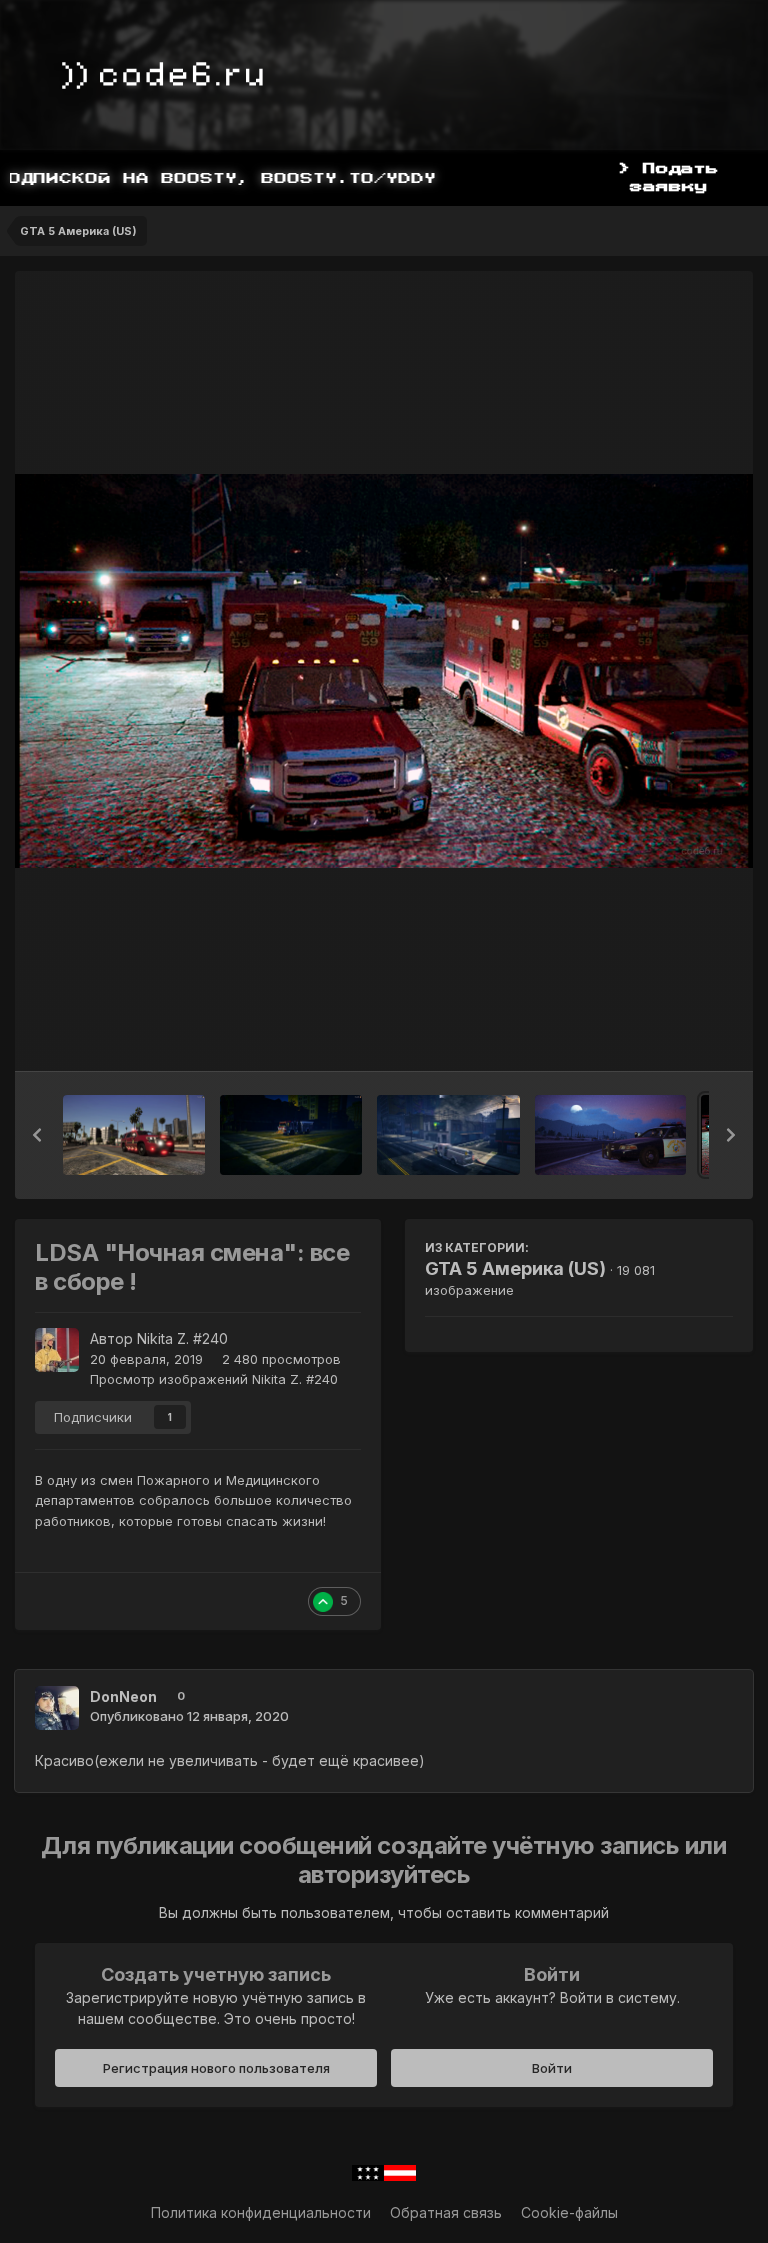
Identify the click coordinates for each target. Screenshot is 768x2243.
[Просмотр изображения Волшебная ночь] (610, 1135)
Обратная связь (446, 2212)
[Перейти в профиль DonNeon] (57, 1708)
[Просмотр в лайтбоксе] (384, 671)
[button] (37, 1135)
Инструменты (662, 1035)
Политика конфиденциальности (261, 2212)
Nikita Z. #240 (182, 1338)
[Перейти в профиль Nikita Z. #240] (57, 1350)
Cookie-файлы (569, 2212)
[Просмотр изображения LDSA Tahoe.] (134, 1135)
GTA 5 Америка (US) (515, 1268)
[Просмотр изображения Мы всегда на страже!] (291, 1135)
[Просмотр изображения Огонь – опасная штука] (448, 1135)
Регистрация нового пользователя (216, 2068)
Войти (552, 2068)
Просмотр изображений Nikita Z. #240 (214, 1379)
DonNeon (123, 1696)
